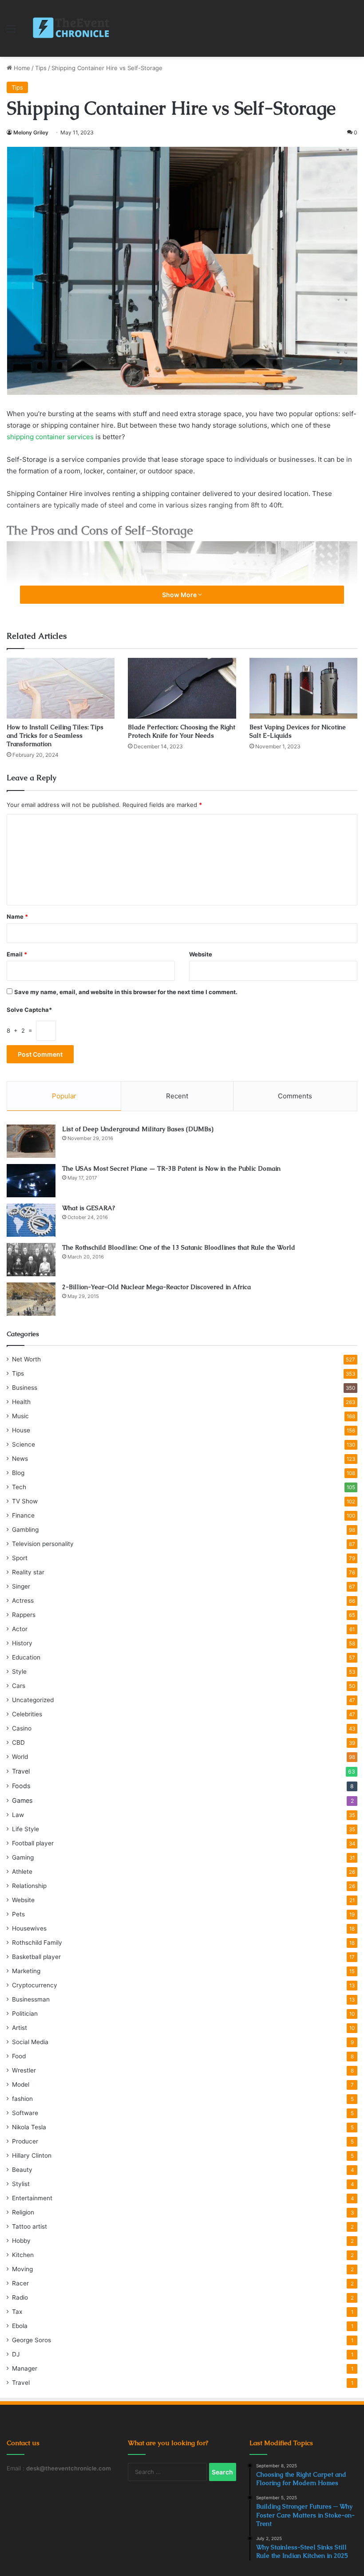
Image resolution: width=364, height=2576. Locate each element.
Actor (20, 1629)
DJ (16, 2354)
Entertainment (32, 2198)
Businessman (31, 1999)
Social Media (30, 2042)
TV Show (25, 1501)
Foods (21, 1786)
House (21, 1430)
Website (201, 954)
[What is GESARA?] (31, 1220)
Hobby (21, 2241)
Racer (20, 2283)
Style (19, 1671)
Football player (33, 1843)
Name (17, 916)
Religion (23, 2212)
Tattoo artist (30, 2226)
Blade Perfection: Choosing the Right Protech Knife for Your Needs (182, 731)
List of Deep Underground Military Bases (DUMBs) (138, 1129)
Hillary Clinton (32, 2155)
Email (17, 954)
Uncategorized (33, 1700)
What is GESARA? (89, 1208)
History (22, 1643)
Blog (18, 1473)
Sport (20, 1558)
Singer (21, 1586)
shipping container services (50, 437)
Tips (41, 68)
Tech (19, 1487)
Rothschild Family (37, 1943)
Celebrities (27, 1714)
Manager (25, 2368)
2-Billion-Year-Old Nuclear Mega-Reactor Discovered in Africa (156, 1287)
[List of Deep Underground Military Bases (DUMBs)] (31, 1141)
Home (21, 68)
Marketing (26, 1971)
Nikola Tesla (29, 2127)
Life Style (26, 1829)
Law (18, 1815)
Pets (18, 1914)
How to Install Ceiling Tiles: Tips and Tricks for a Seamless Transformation (55, 735)
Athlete (22, 1872)
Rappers (24, 1615)
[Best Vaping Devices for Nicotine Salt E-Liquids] (303, 688)
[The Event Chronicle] (72, 28)
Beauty (22, 2170)
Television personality (43, 1544)
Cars (19, 1686)
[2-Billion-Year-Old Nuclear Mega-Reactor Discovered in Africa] (31, 1299)
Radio (20, 2297)
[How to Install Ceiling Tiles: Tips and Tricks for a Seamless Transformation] (61, 688)
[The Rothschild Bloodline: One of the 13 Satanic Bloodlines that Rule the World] (31, 1260)
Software (25, 2113)
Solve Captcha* (29, 1010)
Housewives (29, 1928)
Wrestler (24, 2070)
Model (21, 2084)
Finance (23, 1515)
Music (20, 1416)
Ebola (20, 2326)
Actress (23, 1601)
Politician (25, 2014)
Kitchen (23, 2255)
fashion (22, 2099)
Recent (177, 1096)
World (20, 1757)
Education (26, 1657)
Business (25, 1388)
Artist (20, 2028)
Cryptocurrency (35, 1985)
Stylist (21, 2184)
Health (21, 1402)
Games (22, 1800)
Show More (180, 595)
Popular (64, 1096)
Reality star (28, 1572)
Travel (21, 1771)
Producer (25, 2141)
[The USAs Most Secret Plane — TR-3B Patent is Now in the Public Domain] (31, 1181)
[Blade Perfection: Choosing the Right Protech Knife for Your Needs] (182, 688)
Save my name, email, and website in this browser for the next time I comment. (126, 992)
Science (24, 1444)
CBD (18, 1742)
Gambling (25, 1530)
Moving (22, 2269)
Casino (22, 1728)
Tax (17, 2312)
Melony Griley (31, 132)
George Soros (32, 2340)
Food (19, 2056)
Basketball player (36, 1957)
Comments (295, 1096)
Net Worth (26, 1359)
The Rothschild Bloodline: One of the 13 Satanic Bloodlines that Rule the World (179, 1247)
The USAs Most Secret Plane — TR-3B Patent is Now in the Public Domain (171, 1168)
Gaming (23, 1857)
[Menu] (11, 32)
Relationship (29, 1886)
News (20, 1459)
